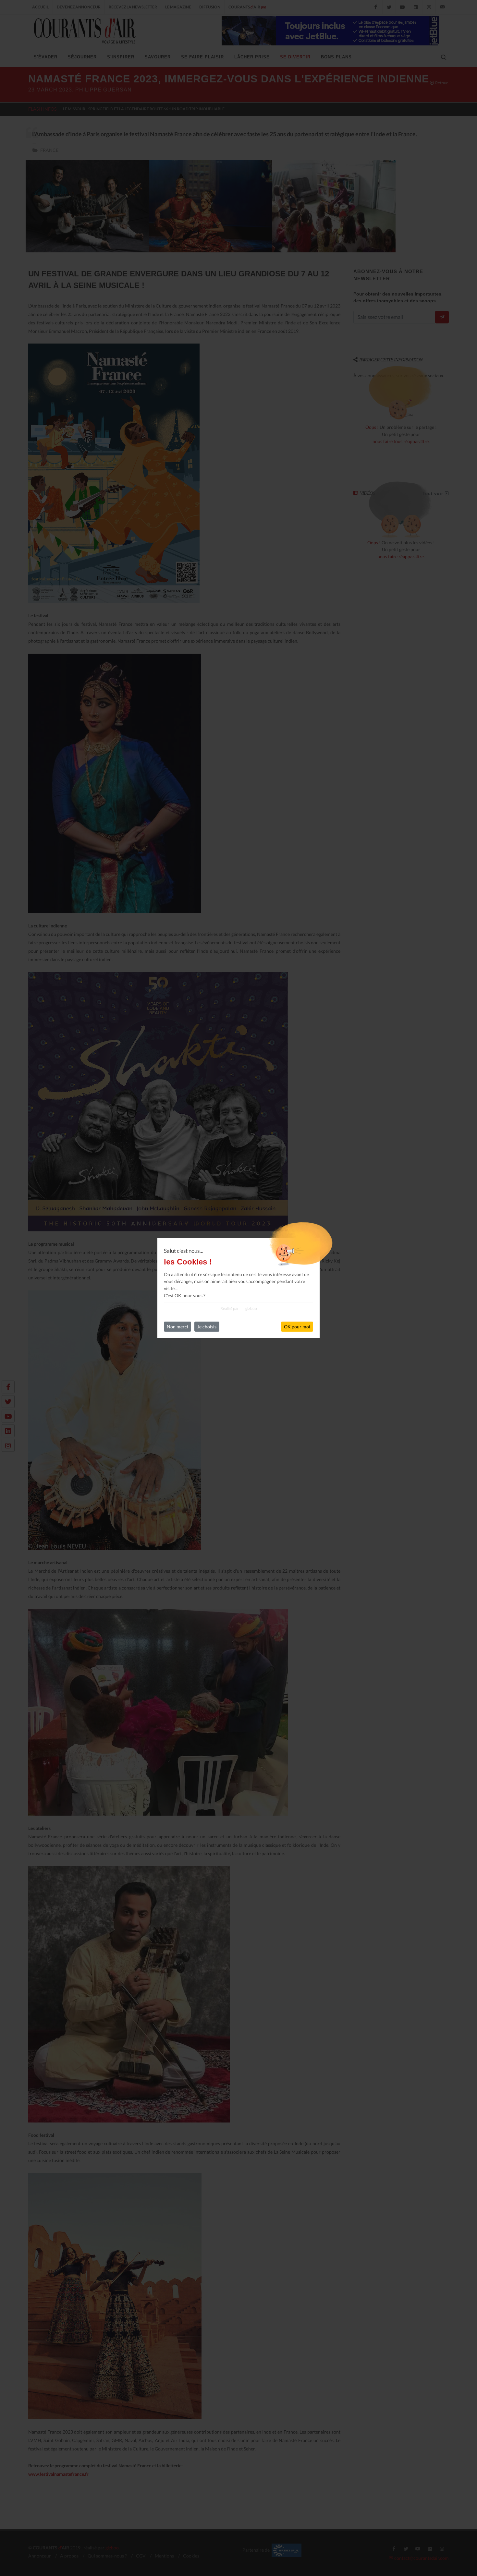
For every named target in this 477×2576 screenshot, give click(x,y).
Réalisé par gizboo (239, 1308)
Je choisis (207, 1327)
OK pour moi (297, 1327)
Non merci (177, 1327)
